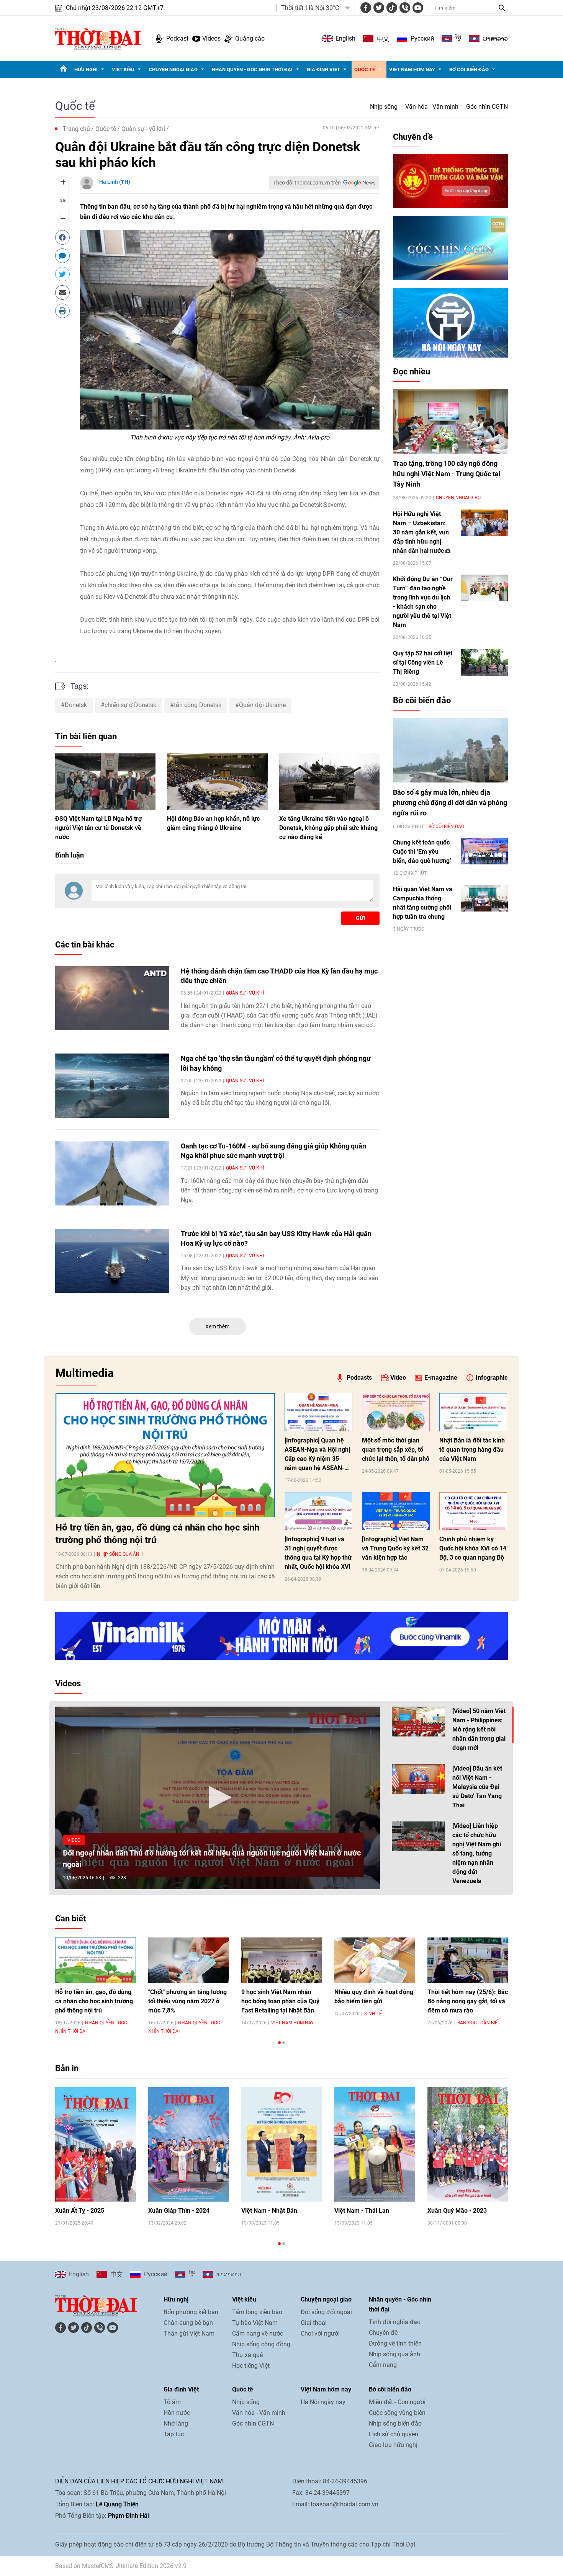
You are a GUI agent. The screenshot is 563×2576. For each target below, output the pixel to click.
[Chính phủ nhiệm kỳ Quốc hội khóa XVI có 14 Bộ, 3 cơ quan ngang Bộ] (473, 1511)
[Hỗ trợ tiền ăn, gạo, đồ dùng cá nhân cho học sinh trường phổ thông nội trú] (165, 1455)
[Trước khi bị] (112, 1261)
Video (398, 1378)
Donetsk (76, 705)
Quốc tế (365, 69)
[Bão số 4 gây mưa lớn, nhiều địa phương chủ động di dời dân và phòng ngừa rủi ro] (450, 750)
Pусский (422, 38)
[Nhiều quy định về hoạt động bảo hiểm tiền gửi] (375, 1960)
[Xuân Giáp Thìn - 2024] (189, 2144)
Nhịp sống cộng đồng (261, 2344)
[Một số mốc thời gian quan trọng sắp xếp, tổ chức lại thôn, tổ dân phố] (396, 1412)
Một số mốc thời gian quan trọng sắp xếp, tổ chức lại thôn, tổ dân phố (396, 1450)
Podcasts (359, 1378)
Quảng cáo (250, 38)
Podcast (177, 38)
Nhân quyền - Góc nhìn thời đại (252, 69)
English (345, 38)
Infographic (492, 1378)
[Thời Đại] (98, 38)
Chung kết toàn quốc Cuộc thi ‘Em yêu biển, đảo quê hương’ (422, 852)
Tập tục (174, 2434)
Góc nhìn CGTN (487, 107)
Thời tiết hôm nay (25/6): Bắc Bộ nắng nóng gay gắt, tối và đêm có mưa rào (468, 2001)
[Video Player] (218, 1798)
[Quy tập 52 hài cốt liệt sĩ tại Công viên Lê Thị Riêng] (484, 662)
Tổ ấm (172, 2402)
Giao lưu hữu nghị (393, 2445)
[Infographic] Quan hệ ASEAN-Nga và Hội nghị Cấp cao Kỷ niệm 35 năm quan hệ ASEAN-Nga (317, 1455)
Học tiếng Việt (251, 2366)
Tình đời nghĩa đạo (395, 2322)
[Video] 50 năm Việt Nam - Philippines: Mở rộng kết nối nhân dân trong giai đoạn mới (479, 1729)
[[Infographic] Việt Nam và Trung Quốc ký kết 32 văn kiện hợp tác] (396, 1511)
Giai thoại (314, 2323)
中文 (383, 39)
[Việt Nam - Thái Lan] (375, 2144)
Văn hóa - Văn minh (432, 107)
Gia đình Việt (323, 69)
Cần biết (70, 1919)
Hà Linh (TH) (115, 182)
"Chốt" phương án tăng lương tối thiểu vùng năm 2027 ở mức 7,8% (187, 2001)
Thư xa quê (247, 2355)
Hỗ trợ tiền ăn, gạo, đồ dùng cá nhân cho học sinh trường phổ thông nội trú (157, 1534)
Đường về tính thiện (395, 2343)
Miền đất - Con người (397, 2402)
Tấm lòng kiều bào (257, 2312)
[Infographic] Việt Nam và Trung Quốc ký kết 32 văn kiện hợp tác (395, 1548)
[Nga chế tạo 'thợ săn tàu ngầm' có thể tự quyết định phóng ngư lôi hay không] (112, 1086)
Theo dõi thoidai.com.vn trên (307, 183)
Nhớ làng (176, 2423)
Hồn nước (177, 2413)
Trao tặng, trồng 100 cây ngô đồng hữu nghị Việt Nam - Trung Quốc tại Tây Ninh (447, 474)
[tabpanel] (96, 1985)
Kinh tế (373, 2014)
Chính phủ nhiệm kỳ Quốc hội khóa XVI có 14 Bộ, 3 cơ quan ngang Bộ (473, 1548)
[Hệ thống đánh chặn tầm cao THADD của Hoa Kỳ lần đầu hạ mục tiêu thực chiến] (112, 998)
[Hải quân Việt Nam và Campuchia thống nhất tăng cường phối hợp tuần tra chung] (484, 898)
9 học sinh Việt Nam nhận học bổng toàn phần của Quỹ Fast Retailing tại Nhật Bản (280, 2001)
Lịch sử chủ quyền (394, 2434)
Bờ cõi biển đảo (469, 69)
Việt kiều (123, 69)
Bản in (67, 2068)
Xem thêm (217, 1326)
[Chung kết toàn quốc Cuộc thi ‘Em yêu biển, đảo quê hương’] (484, 851)
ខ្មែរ (458, 39)
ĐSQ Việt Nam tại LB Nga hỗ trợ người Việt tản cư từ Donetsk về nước (98, 828)
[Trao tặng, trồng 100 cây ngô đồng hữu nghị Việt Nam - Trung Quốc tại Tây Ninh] (450, 421)
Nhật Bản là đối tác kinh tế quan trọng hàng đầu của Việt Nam (472, 1450)
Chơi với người (320, 2333)
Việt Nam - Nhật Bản (269, 2211)
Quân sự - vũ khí (143, 129)
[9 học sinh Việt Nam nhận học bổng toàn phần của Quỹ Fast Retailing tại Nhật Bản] (282, 1960)
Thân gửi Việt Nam (189, 2333)
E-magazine (441, 1378)
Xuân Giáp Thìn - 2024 (179, 2211)
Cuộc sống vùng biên (397, 2413)
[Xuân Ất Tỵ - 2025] (96, 2144)
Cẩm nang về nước (258, 2333)
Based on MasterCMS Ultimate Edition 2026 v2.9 (121, 2566)
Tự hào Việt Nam (255, 2323)
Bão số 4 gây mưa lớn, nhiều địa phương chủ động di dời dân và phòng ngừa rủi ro (450, 803)
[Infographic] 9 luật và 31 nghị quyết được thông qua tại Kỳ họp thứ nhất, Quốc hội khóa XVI (318, 1553)
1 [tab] (279, 2043)
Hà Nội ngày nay (323, 2402)
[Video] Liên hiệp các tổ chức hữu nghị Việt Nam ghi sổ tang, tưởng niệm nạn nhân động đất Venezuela (477, 1853)
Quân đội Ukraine (262, 705)
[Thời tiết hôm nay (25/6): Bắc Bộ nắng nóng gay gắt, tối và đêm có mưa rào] (468, 1960)
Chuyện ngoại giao (173, 69)
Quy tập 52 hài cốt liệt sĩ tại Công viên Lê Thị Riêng (423, 662)
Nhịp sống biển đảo (395, 2423)
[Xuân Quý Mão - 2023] (468, 2144)
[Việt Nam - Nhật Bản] (282, 2144)
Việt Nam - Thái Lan (362, 2211)
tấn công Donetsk (198, 705)
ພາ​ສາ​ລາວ (495, 39)
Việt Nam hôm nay (412, 69)
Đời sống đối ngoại (326, 2312)
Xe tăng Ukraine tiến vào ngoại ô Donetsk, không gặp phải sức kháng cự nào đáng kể (328, 828)
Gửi (360, 918)
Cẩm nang (383, 2365)
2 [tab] (284, 2043)
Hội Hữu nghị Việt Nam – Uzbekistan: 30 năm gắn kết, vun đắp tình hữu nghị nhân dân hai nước (421, 532)
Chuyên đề (413, 137)
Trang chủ (76, 129)
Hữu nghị (86, 69)
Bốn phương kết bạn (191, 2312)
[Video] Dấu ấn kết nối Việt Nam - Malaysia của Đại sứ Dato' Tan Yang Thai (477, 1787)
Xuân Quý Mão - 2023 (457, 2211)
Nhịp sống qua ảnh (120, 1554)
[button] (218, 1797)
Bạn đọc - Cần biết (479, 2023)
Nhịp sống (384, 107)
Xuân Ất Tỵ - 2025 (80, 2211)
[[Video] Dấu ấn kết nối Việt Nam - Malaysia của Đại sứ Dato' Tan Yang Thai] (418, 1779)
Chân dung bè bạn (188, 2323)
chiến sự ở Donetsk (130, 705)
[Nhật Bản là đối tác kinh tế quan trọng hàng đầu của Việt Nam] (473, 1412)
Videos (211, 38)
